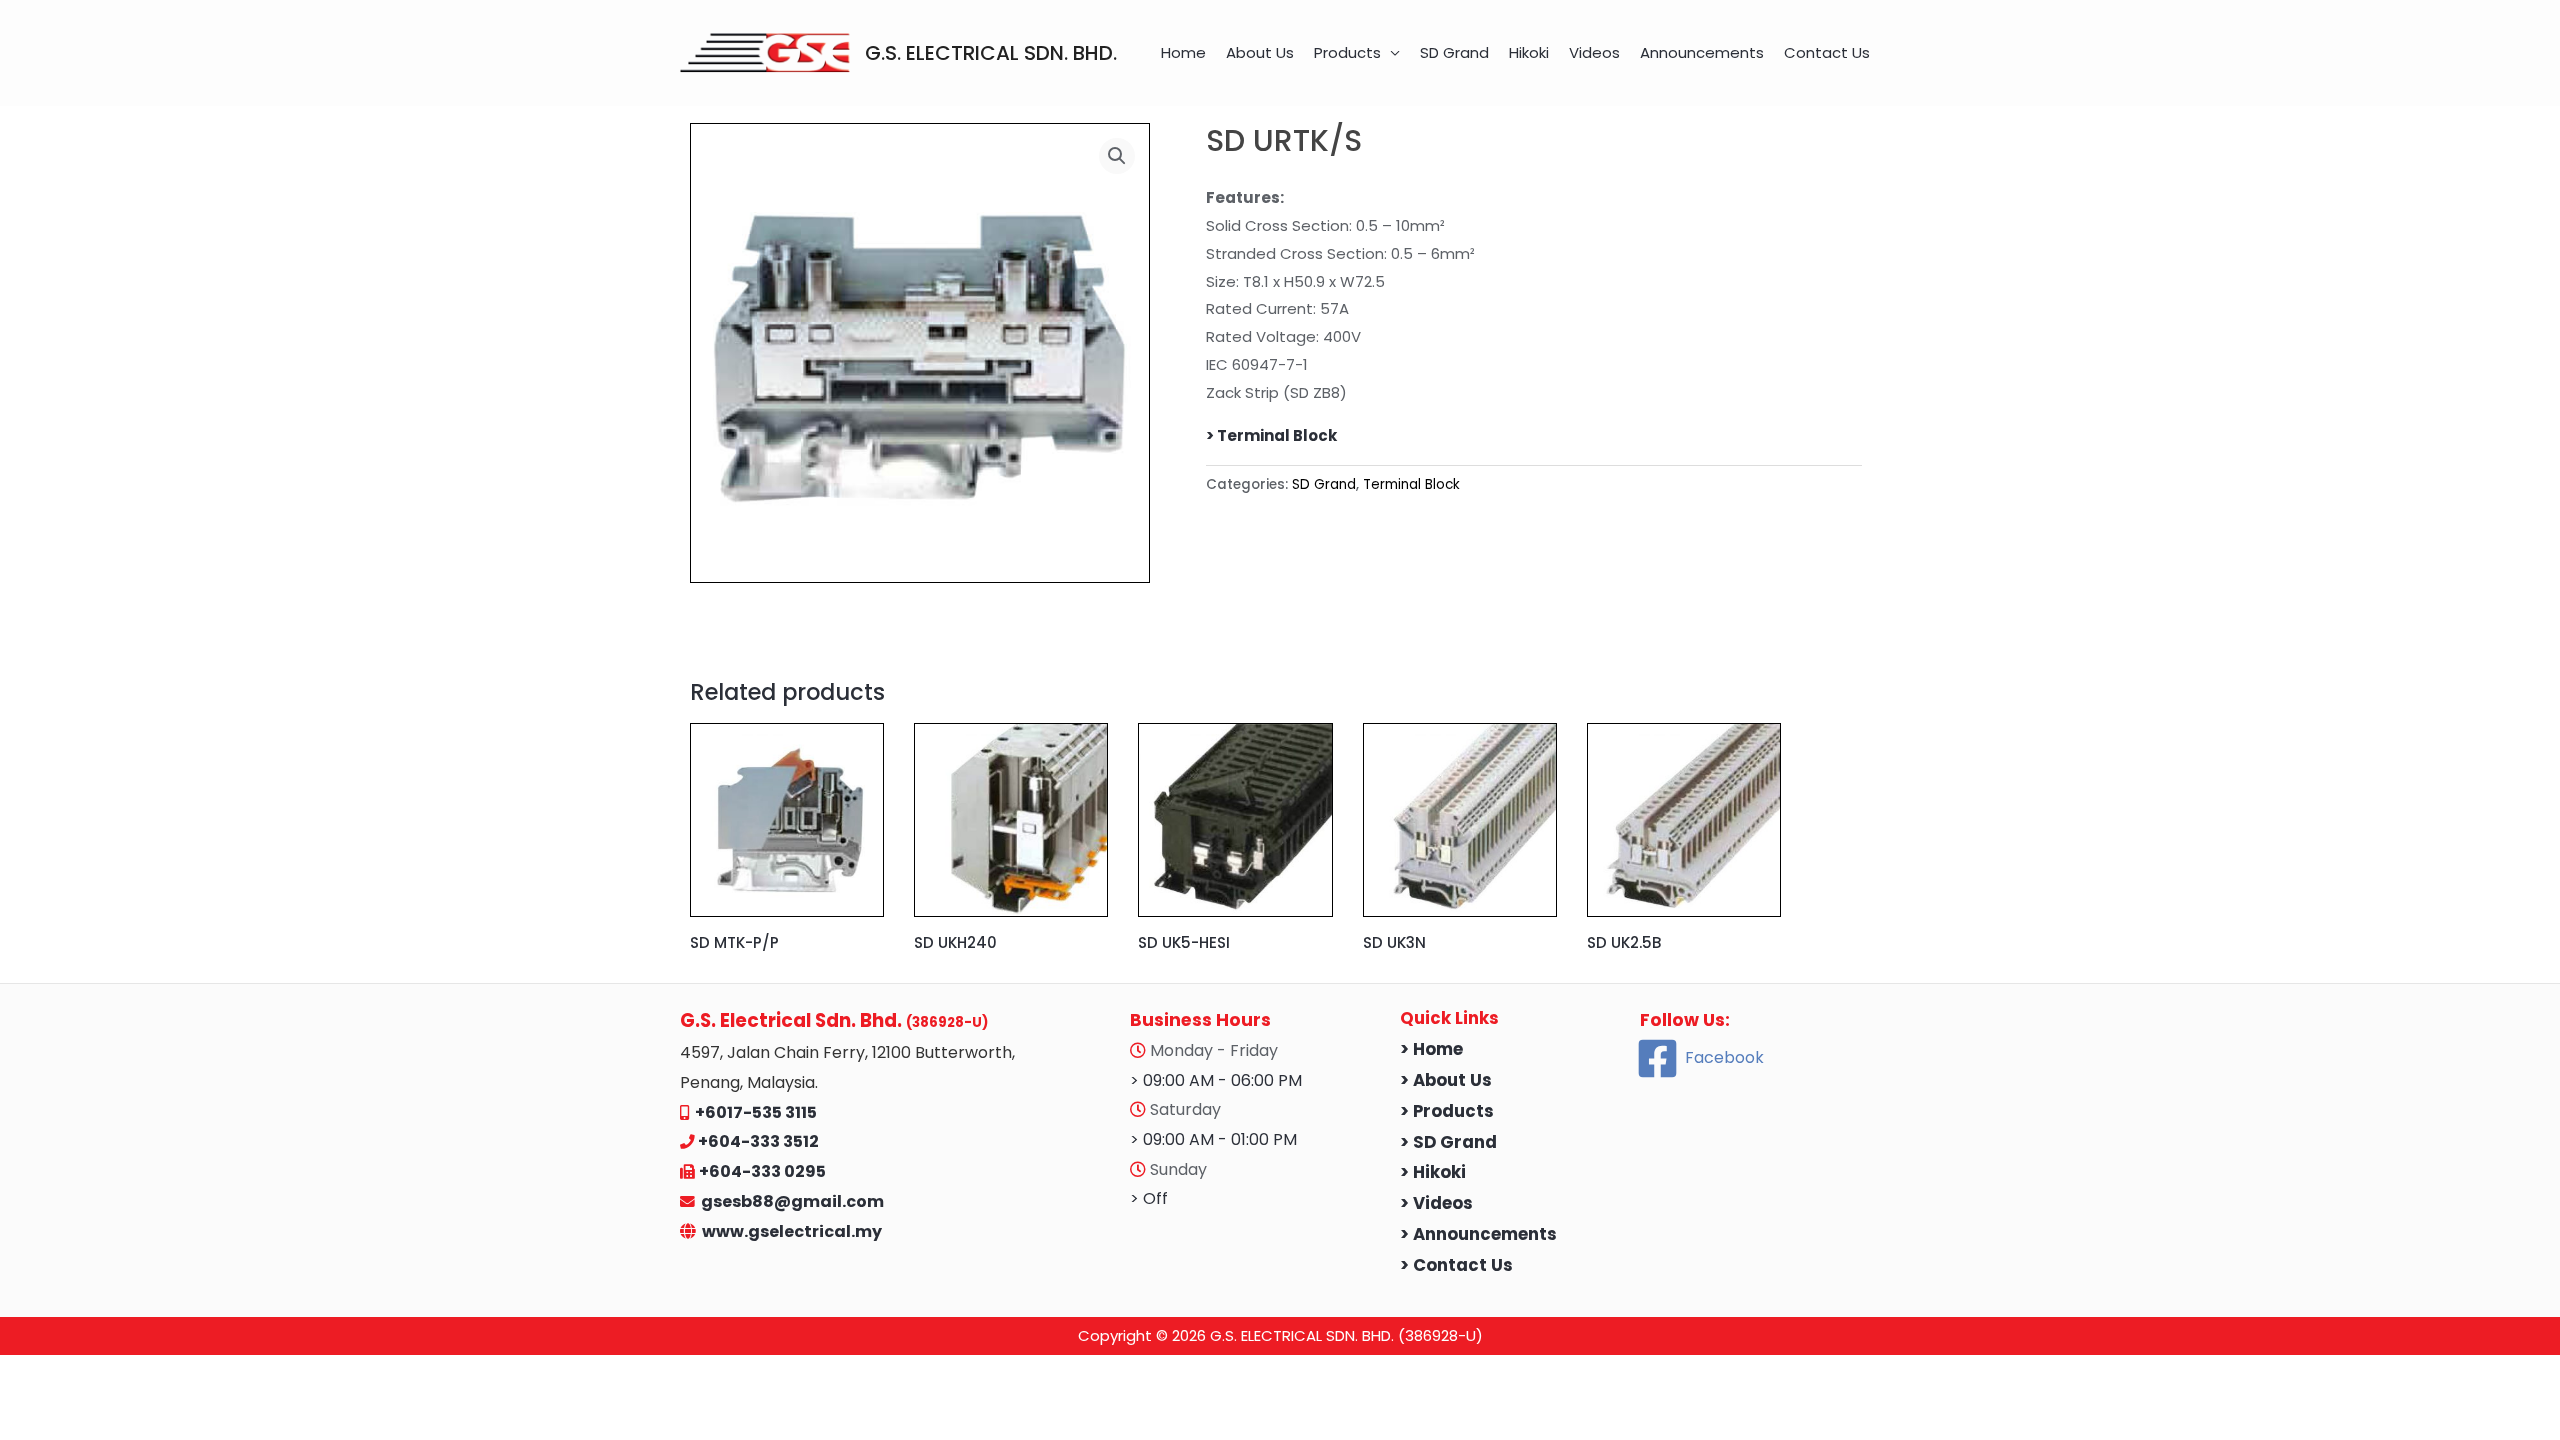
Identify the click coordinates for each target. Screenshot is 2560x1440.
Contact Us (1827, 52)
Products (1347, 52)
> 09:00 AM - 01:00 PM (1213, 1139)
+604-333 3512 (758, 1141)
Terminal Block (1411, 484)
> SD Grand (1448, 1142)
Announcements (1702, 52)
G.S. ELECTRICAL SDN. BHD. (991, 53)
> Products (1447, 1111)
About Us (1260, 52)
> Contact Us (1456, 1265)
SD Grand (1454, 52)
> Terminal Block (1271, 435)
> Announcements (1478, 1234)
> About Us (1446, 1080)
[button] (1117, 156)
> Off (1149, 1198)
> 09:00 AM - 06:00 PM (1216, 1080)
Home (1183, 52)
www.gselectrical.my (792, 1231)
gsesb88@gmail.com (789, 1201)
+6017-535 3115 (756, 1112)
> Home (1431, 1049)
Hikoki (1529, 52)
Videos (1594, 52)
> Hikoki (1433, 1172)
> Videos (1436, 1203)
